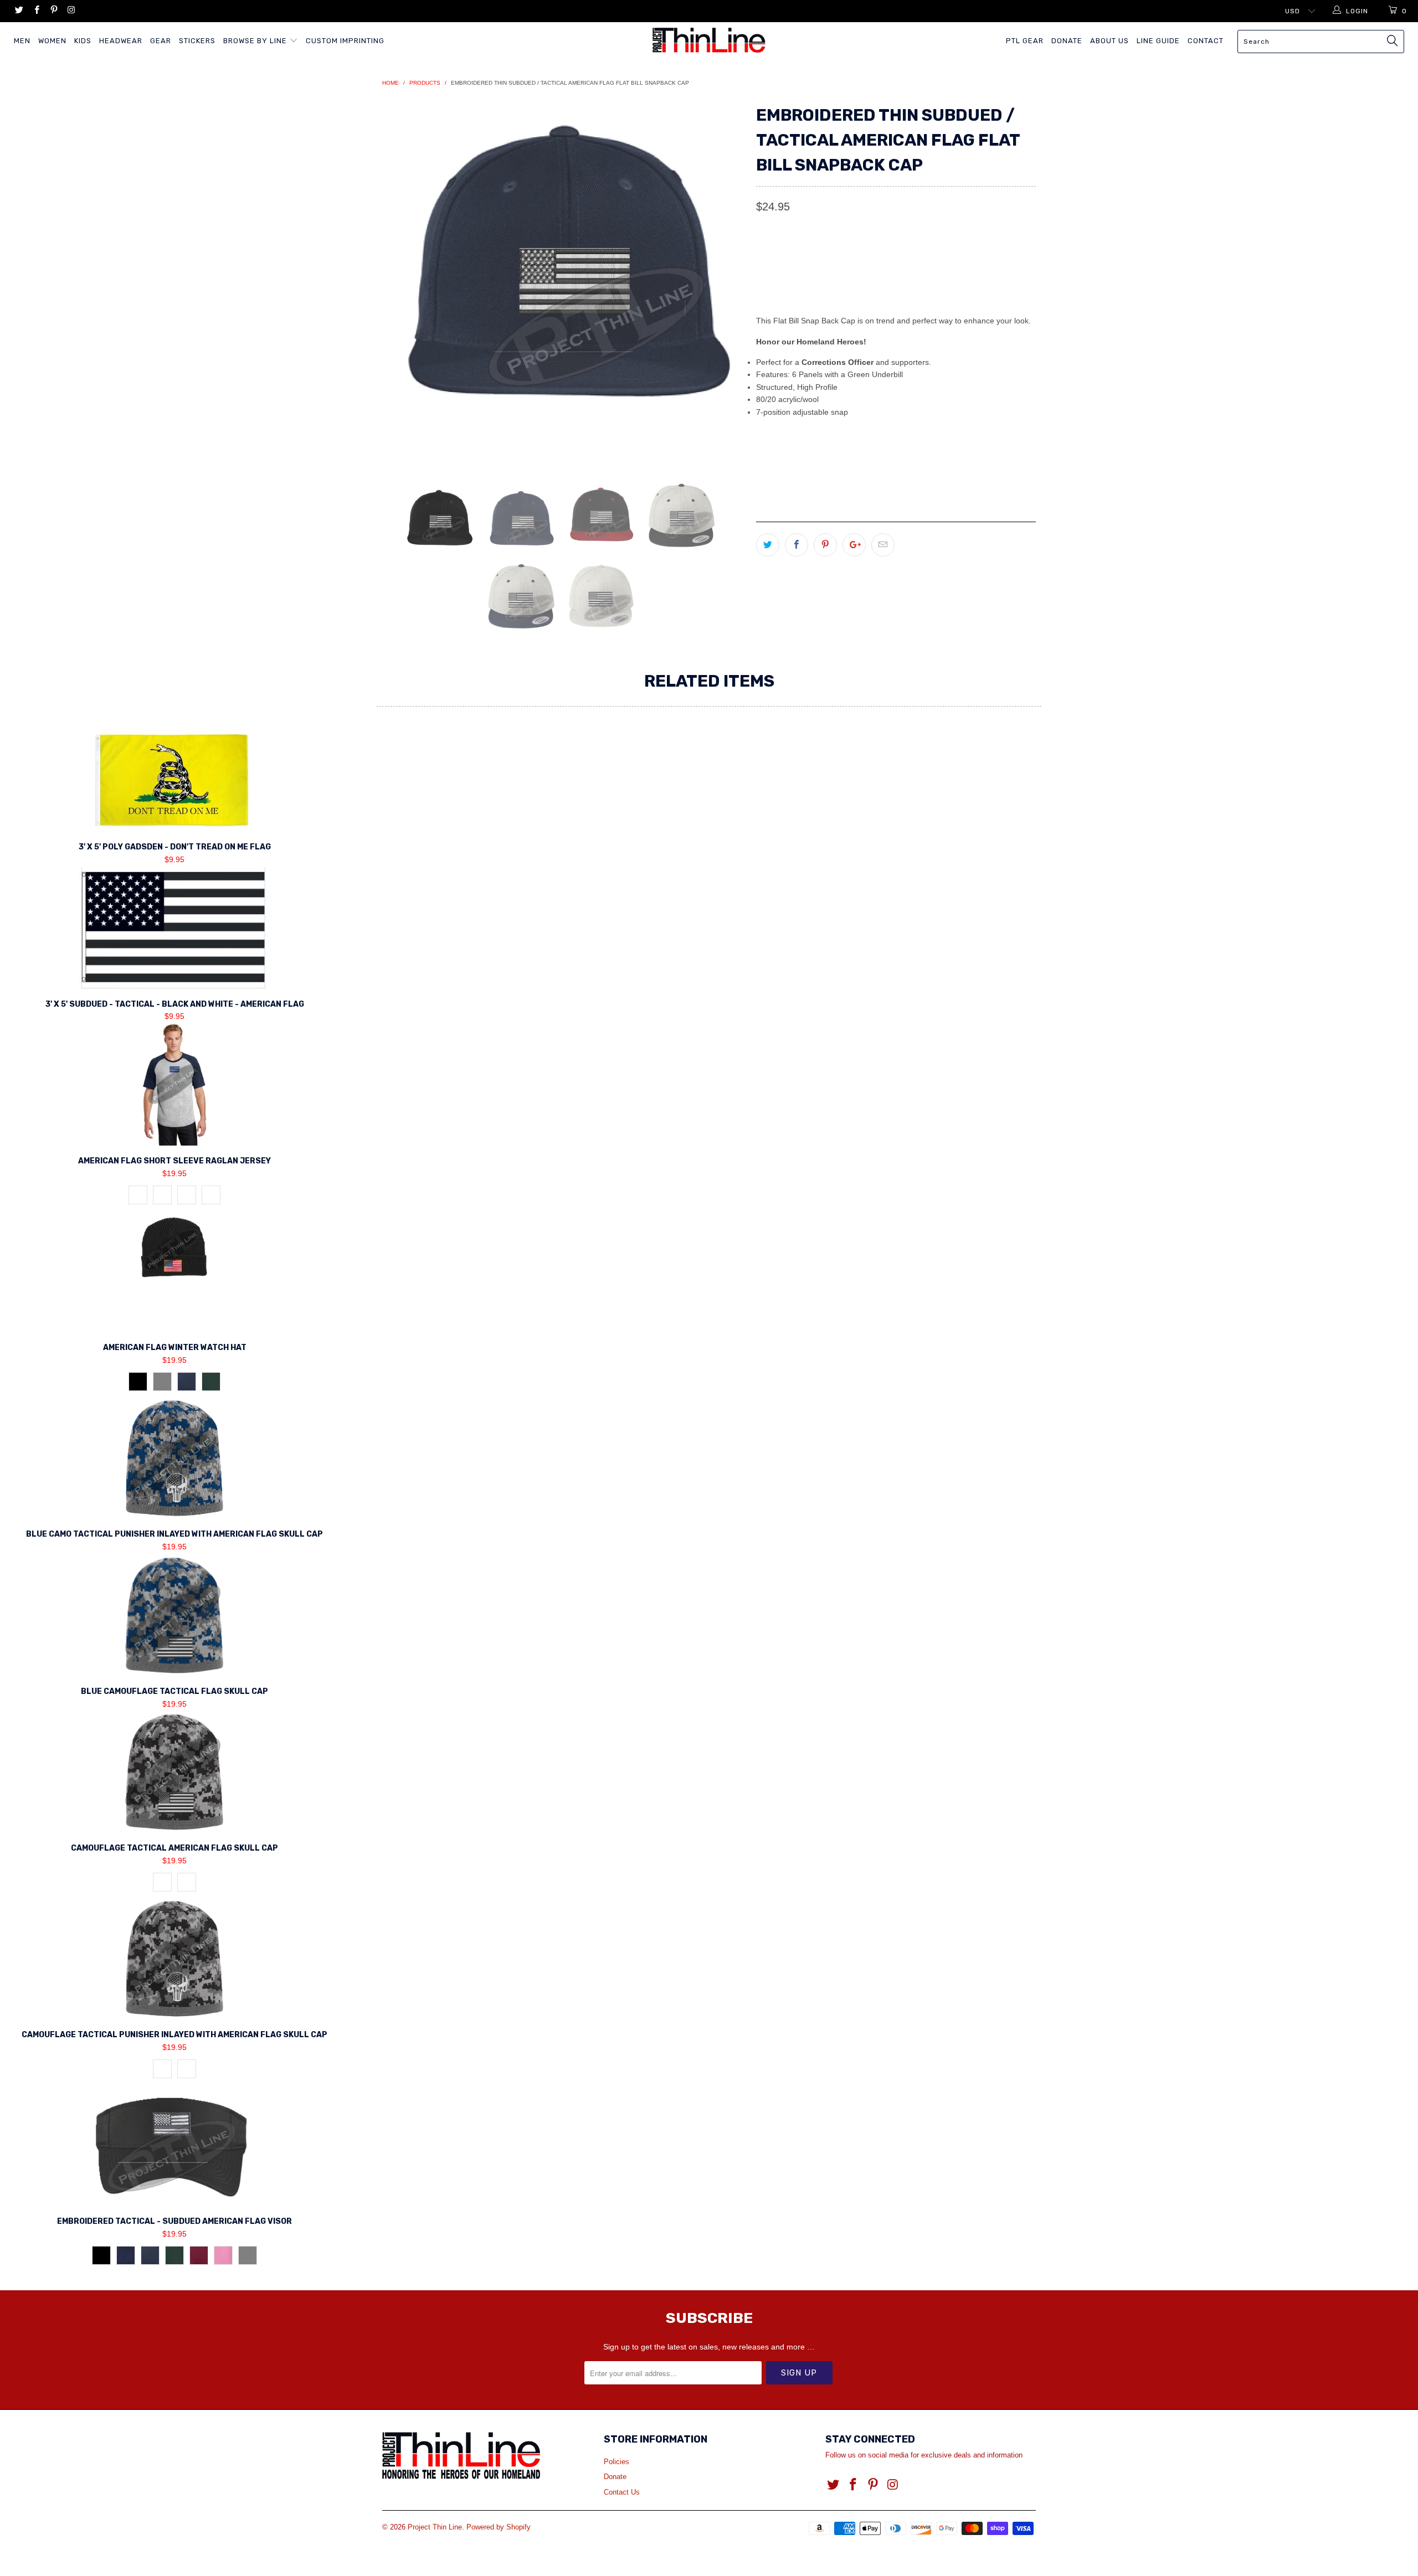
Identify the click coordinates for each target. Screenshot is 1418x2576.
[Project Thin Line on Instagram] (71, 11)
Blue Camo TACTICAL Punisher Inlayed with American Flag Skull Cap (174, 1458)
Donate (1067, 41)
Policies (616, 2462)
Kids (83, 41)
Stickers (197, 41)
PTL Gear (1025, 41)
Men (22, 41)
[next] (726, 282)
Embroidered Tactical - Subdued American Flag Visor (174, 2145)
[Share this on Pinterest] (825, 545)
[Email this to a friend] (883, 545)
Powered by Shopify (499, 2527)
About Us (1109, 41)
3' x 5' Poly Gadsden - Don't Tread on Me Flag (174, 780)
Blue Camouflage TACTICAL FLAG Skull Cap (174, 1615)
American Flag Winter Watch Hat (174, 1271)
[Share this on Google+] (854, 545)
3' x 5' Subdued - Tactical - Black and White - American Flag (174, 928)
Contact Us (622, 2492)
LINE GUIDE (1158, 41)
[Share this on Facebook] (797, 545)
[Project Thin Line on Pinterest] (53, 11)
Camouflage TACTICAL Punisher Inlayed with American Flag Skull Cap (174, 1959)
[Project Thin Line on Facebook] (36, 11)
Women (52, 41)
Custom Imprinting (345, 41)
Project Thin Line (435, 2527)
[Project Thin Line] (709, 40)
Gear (161, 41)
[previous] (402, 282)
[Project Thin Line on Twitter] (19, 11)
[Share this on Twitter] (768, 545)
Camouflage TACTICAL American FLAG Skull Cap (174, 1772)
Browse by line (256, 41)
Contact (1206, 41)
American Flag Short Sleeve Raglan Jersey (174, 1085)
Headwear (121, 41)
